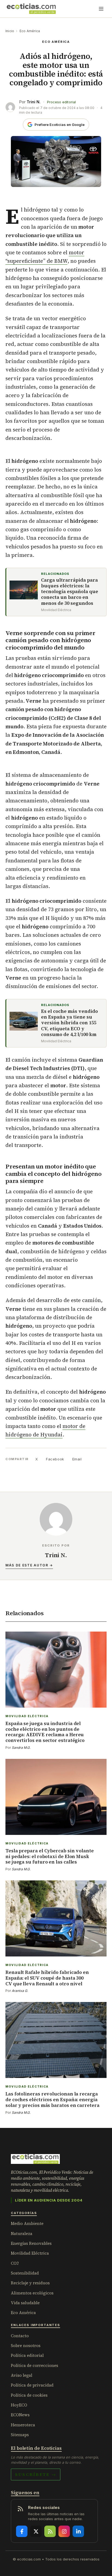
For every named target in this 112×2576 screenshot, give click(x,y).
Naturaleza (22, 2234)
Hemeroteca (23, 2425)
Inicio (10, 31)
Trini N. (34, 102)
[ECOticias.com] (31, 9)
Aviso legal (22, 2375)
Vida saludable (25, 2303)
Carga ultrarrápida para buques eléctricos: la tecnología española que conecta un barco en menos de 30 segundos (70, 592)
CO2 (15, 2263)
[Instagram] (64, 2531)
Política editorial (27, 2355)
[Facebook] (22, 2531)
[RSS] (50, 2531)
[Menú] (101, 9)
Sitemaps (20, 2435)
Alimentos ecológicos (32, 2293)
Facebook (55, 1459)
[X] (36, 2531)
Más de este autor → (29, 1565)
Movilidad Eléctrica (30, 2253)
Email (77, 1459)
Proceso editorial (61, 102)
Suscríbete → (36, 2474)
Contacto (20, 2336)
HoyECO (19, 2405)
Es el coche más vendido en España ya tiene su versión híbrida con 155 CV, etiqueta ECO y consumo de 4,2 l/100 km (69, 1023)
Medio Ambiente (27, 2223)
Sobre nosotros (26, 2346)
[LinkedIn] (78, 2531)
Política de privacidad (32, 2385)
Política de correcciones (35, 2365)
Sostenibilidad (25, 2273)
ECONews (20, 2415)
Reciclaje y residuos (30, 2283)
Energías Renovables (31, 2243)
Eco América (30, 31)
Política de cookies (29, 2395)
